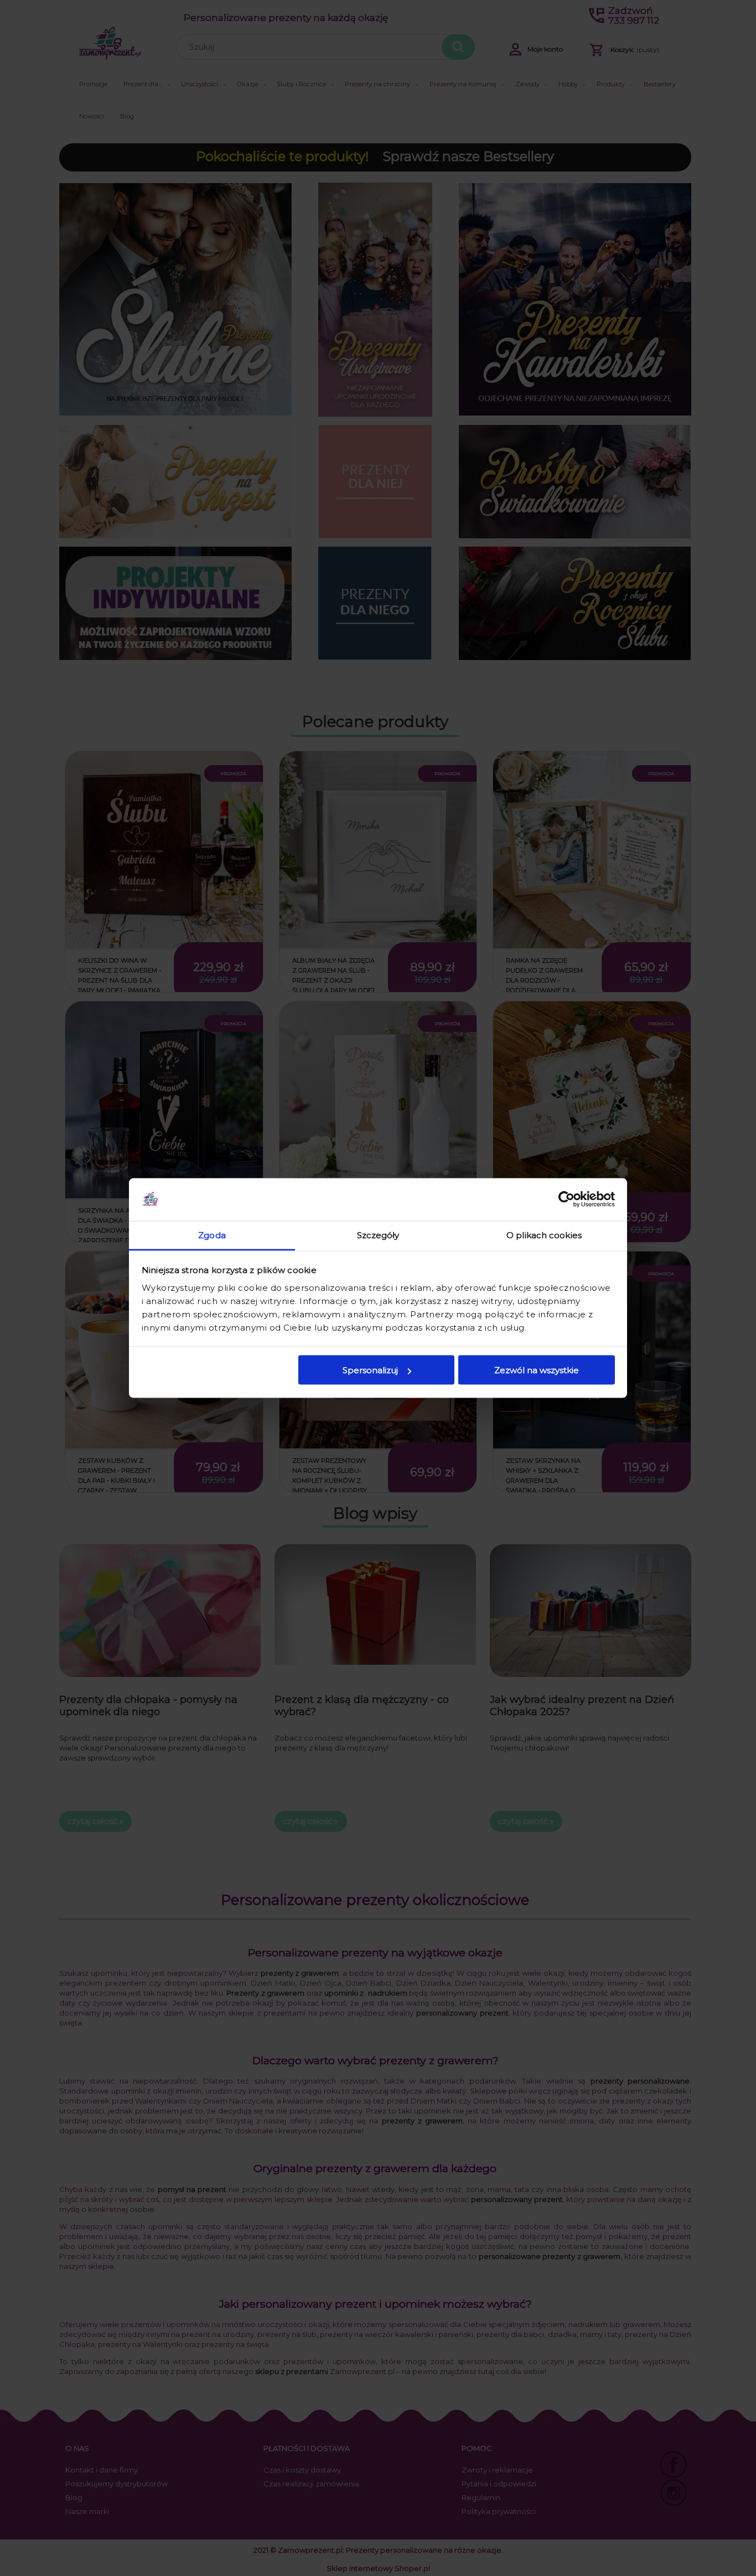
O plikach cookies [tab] (544, 1235)
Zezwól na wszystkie (537, 1370)
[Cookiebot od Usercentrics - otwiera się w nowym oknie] (566, 1199)
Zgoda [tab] (212, 1235)
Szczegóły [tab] (378, 1235)
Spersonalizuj (370, 1370)
